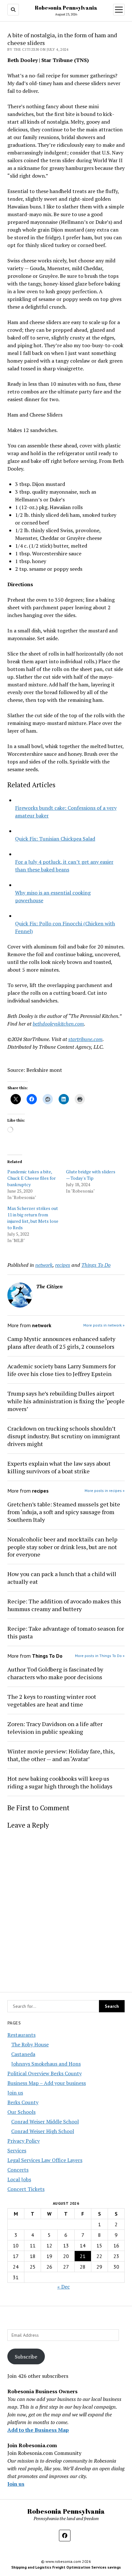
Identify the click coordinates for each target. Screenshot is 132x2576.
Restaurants (21, 2035)
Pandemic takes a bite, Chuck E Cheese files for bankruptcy (32, 1178)
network (44, 1265)
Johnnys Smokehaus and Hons (46, 2064)
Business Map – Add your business (47, 2083)
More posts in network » (104, 1325)
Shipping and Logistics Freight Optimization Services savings (66, 2567)
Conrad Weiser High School (43, 2131)
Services (17, 2150)
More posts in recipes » (105, 1491)
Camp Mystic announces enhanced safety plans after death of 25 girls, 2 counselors (61, 1343)
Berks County (23, 2102)
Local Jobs (19, 2179)
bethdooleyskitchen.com (58, 1024)
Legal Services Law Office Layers (45, 2160)
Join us (15, 2093)
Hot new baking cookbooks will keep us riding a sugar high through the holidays (60, 1782)
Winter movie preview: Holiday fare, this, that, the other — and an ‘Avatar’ (61, 1755)
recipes (63, 1265)
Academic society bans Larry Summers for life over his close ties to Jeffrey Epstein (62, 1370)
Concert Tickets (26, 2189)
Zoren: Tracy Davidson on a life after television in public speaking (55, 1728)
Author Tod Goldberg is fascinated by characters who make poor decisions (55, 1673)
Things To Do (96, 1265)
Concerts (18, 2170)
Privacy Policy (24, 2141)
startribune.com (85, 1039)
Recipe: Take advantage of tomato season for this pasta (66, 1632)
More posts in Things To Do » (100, 1656)
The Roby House (30, 2044)
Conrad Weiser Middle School (45, 2122)
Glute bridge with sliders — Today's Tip (91, 1175)
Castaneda (23, 2054)
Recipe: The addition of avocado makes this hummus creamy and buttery (64, 1605)
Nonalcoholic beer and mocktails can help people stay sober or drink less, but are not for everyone (62, 1547)
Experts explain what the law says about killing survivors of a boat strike (59, 1467)
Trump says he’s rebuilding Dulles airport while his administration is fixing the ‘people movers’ (66, 1401)
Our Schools (21, 2112)
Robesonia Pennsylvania (66, 8)
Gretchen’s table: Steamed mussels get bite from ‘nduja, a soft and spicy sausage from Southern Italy (64, 1512)
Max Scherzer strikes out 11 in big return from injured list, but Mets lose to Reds (33, 1218)
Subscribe (26, 2357)
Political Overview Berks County (45, 2073)
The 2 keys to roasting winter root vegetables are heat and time (52, 1700)
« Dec (64, 2287)
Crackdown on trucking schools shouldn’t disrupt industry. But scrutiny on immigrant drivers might (64, 1436)
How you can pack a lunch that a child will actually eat (62, 1578)
